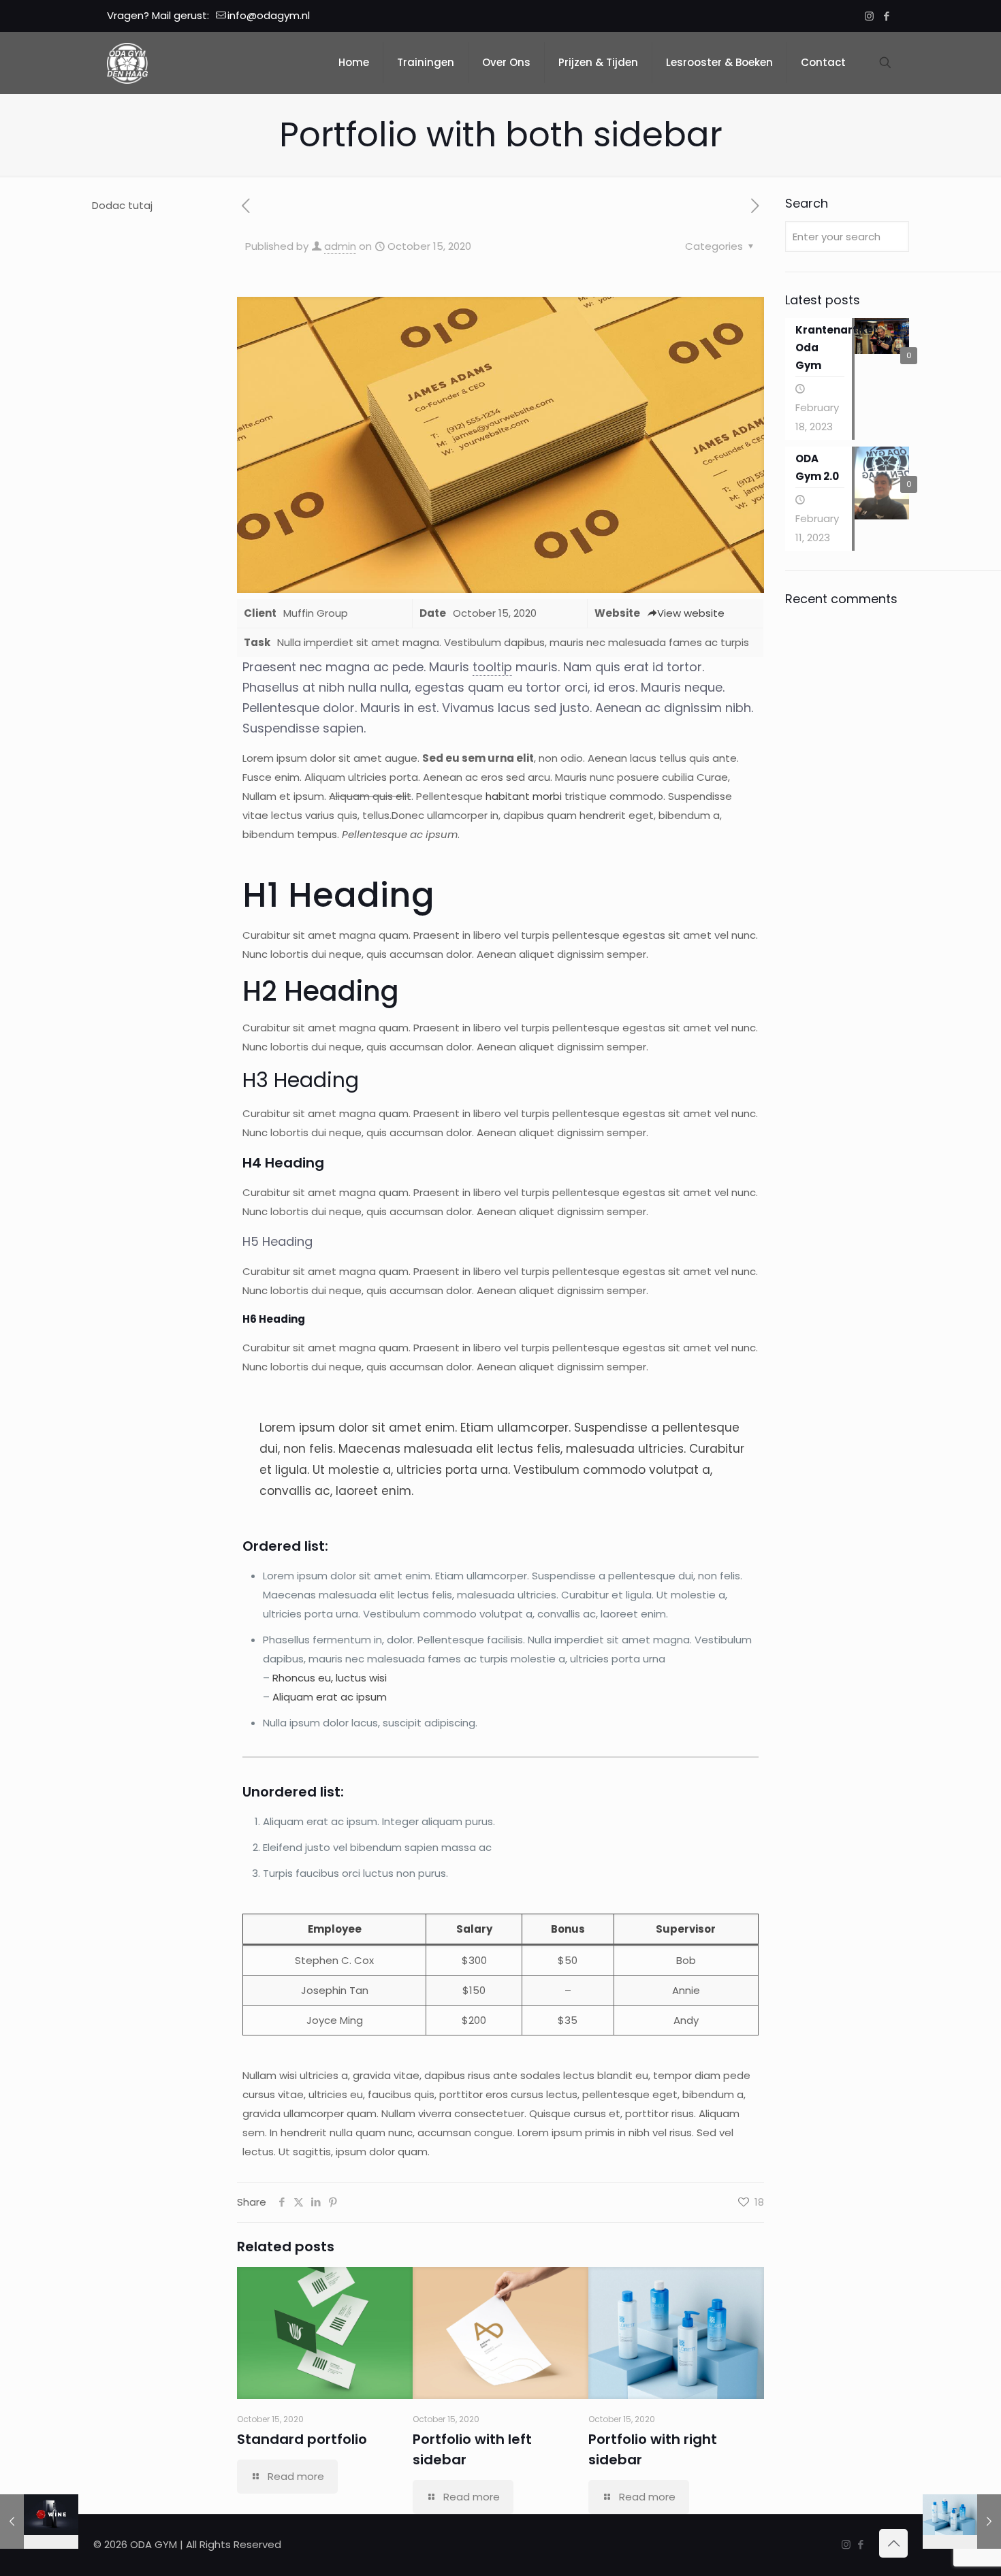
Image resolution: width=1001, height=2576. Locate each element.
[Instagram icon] (869, 16)
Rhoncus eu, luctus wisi (330, 1678)
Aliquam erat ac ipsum (330, 1697)
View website (691, 613)
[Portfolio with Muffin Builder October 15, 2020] (39, 2522)
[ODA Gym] (127, 63)
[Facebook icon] (886, 16)
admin (340, 246)
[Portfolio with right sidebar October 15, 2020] (962, 2522)
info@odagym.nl (269, 15)
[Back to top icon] (893, 2543)
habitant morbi (524, 796)
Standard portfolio (302, 2439)
